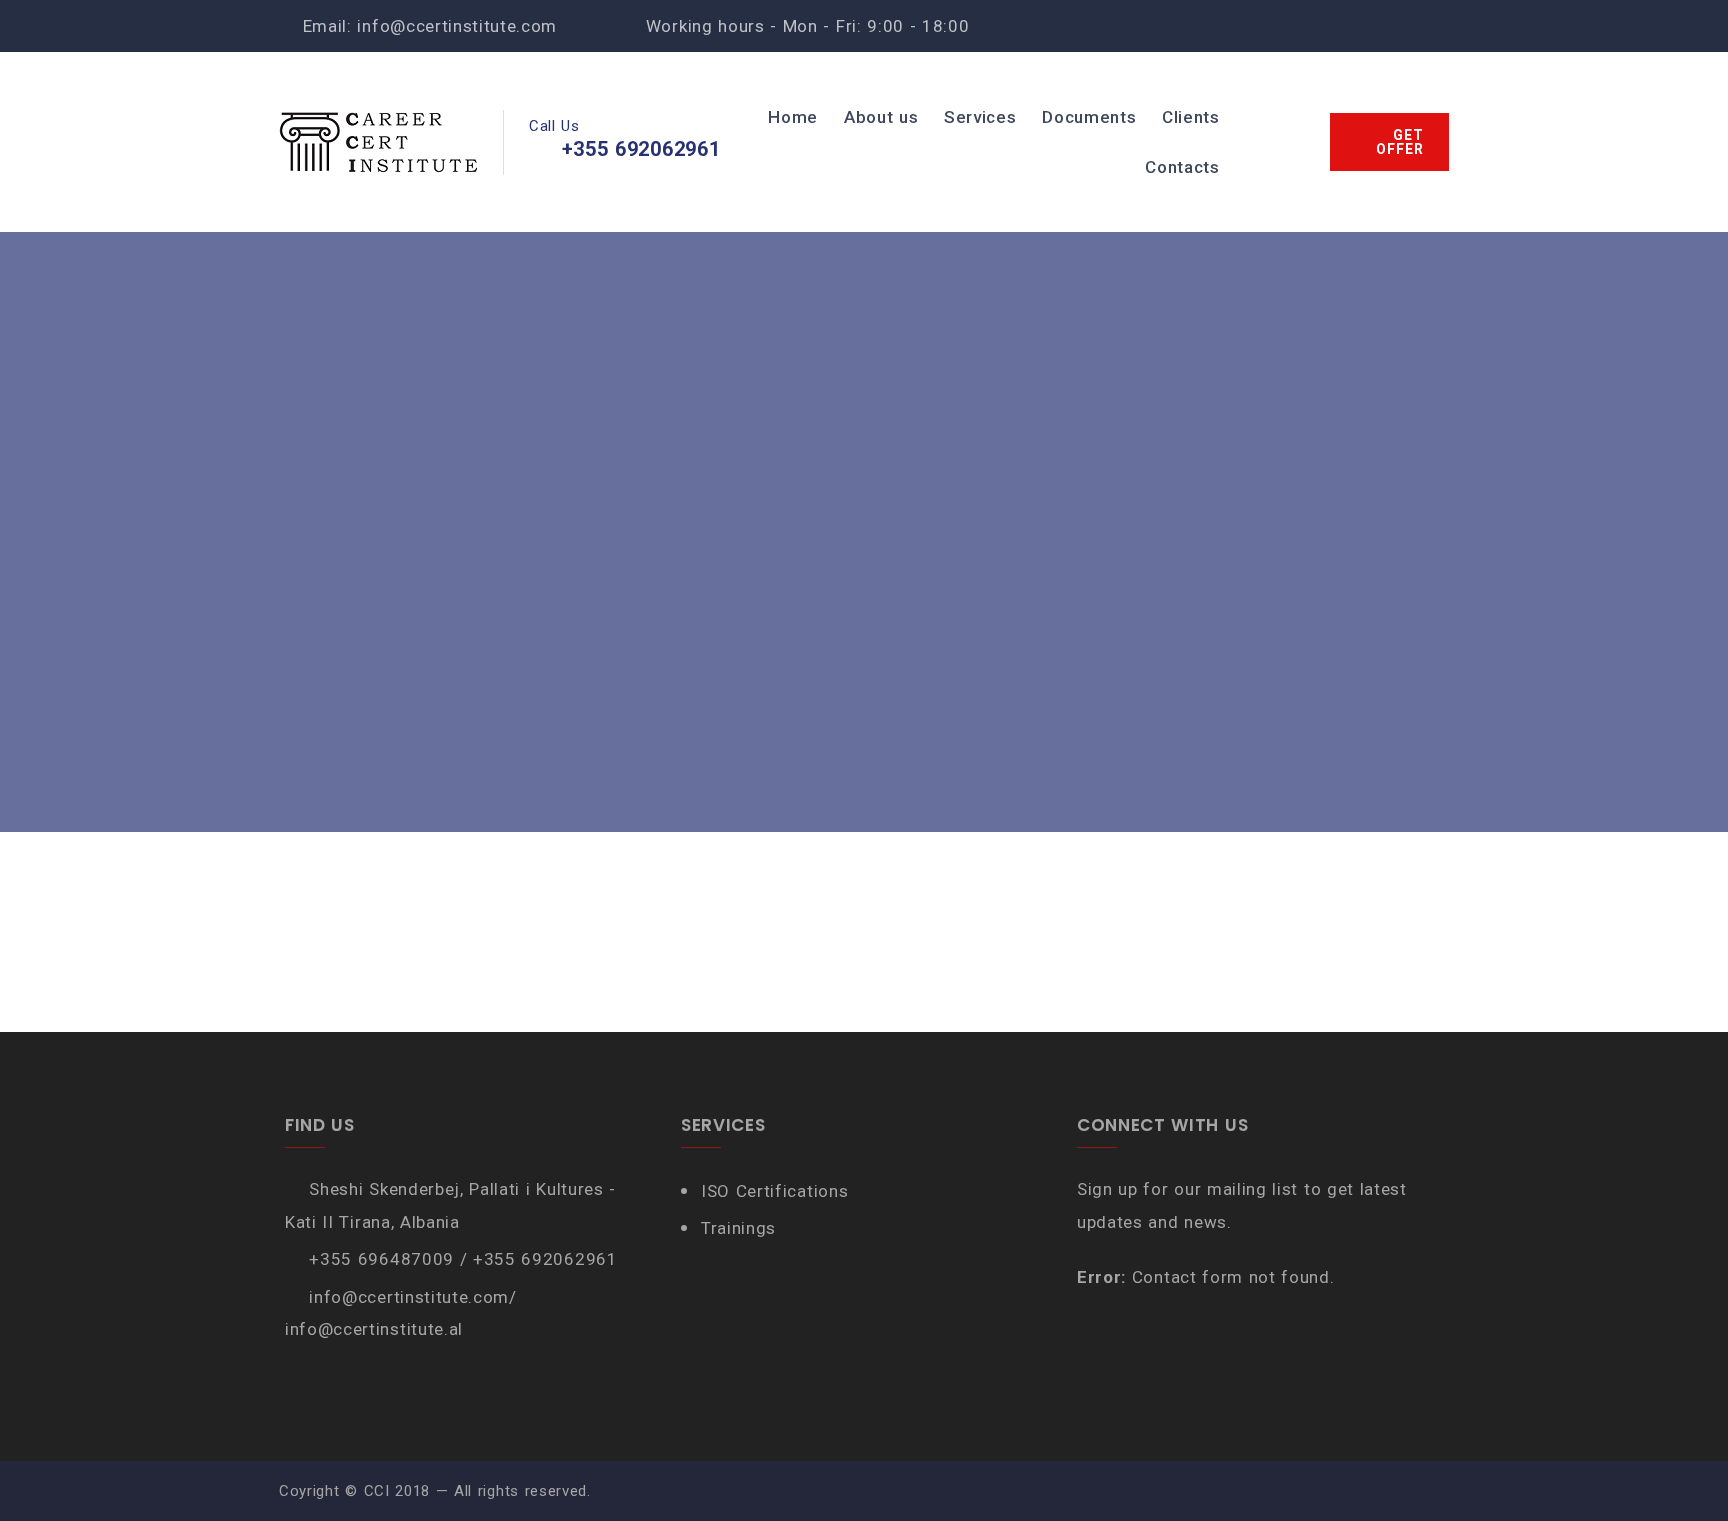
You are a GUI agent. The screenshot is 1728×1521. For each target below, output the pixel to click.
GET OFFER (1400, 142)
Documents (1089, 117)
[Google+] (1436, 26)
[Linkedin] (1404, 26)
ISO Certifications (774, 1191)
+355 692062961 (641, 149)
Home (793, 117)
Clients (1191, 117)
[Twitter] (1340, 26)
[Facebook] (1308, 26)
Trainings (738, 1228)
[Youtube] (1372, 26)
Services (980, 117)
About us (881, 117)
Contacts (1182, 167)
